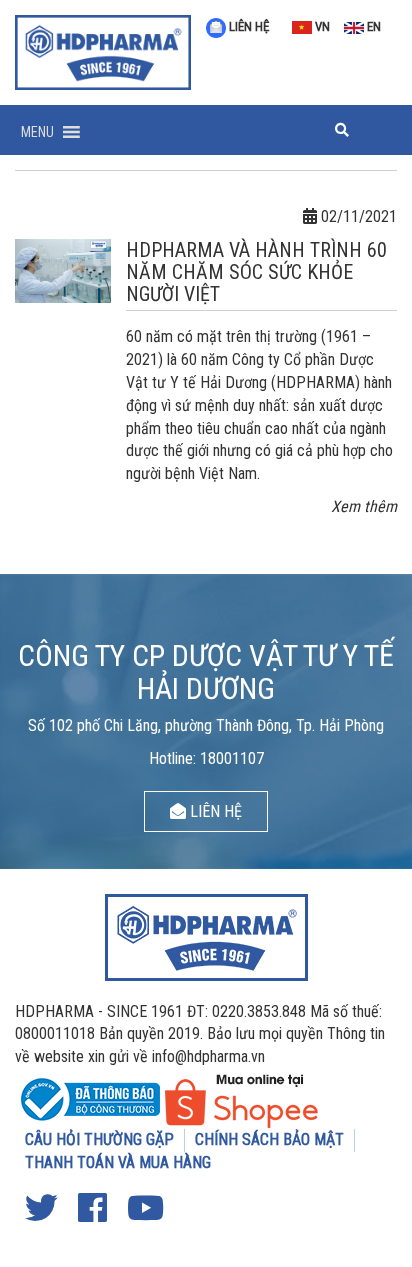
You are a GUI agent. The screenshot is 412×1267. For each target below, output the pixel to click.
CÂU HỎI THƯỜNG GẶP (99, 1139)
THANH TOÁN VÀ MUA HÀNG (118, 1162)
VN (321, 26)
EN (372, 26)
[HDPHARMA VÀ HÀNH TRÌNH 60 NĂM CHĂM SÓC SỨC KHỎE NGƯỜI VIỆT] (63, 269)
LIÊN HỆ (247, 26)
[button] (37, 132)
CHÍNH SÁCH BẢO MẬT (269, 1139)
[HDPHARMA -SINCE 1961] (103, 50)
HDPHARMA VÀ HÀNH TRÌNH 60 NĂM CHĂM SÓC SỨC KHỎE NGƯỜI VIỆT (256, 272)
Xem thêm (364, 506)
